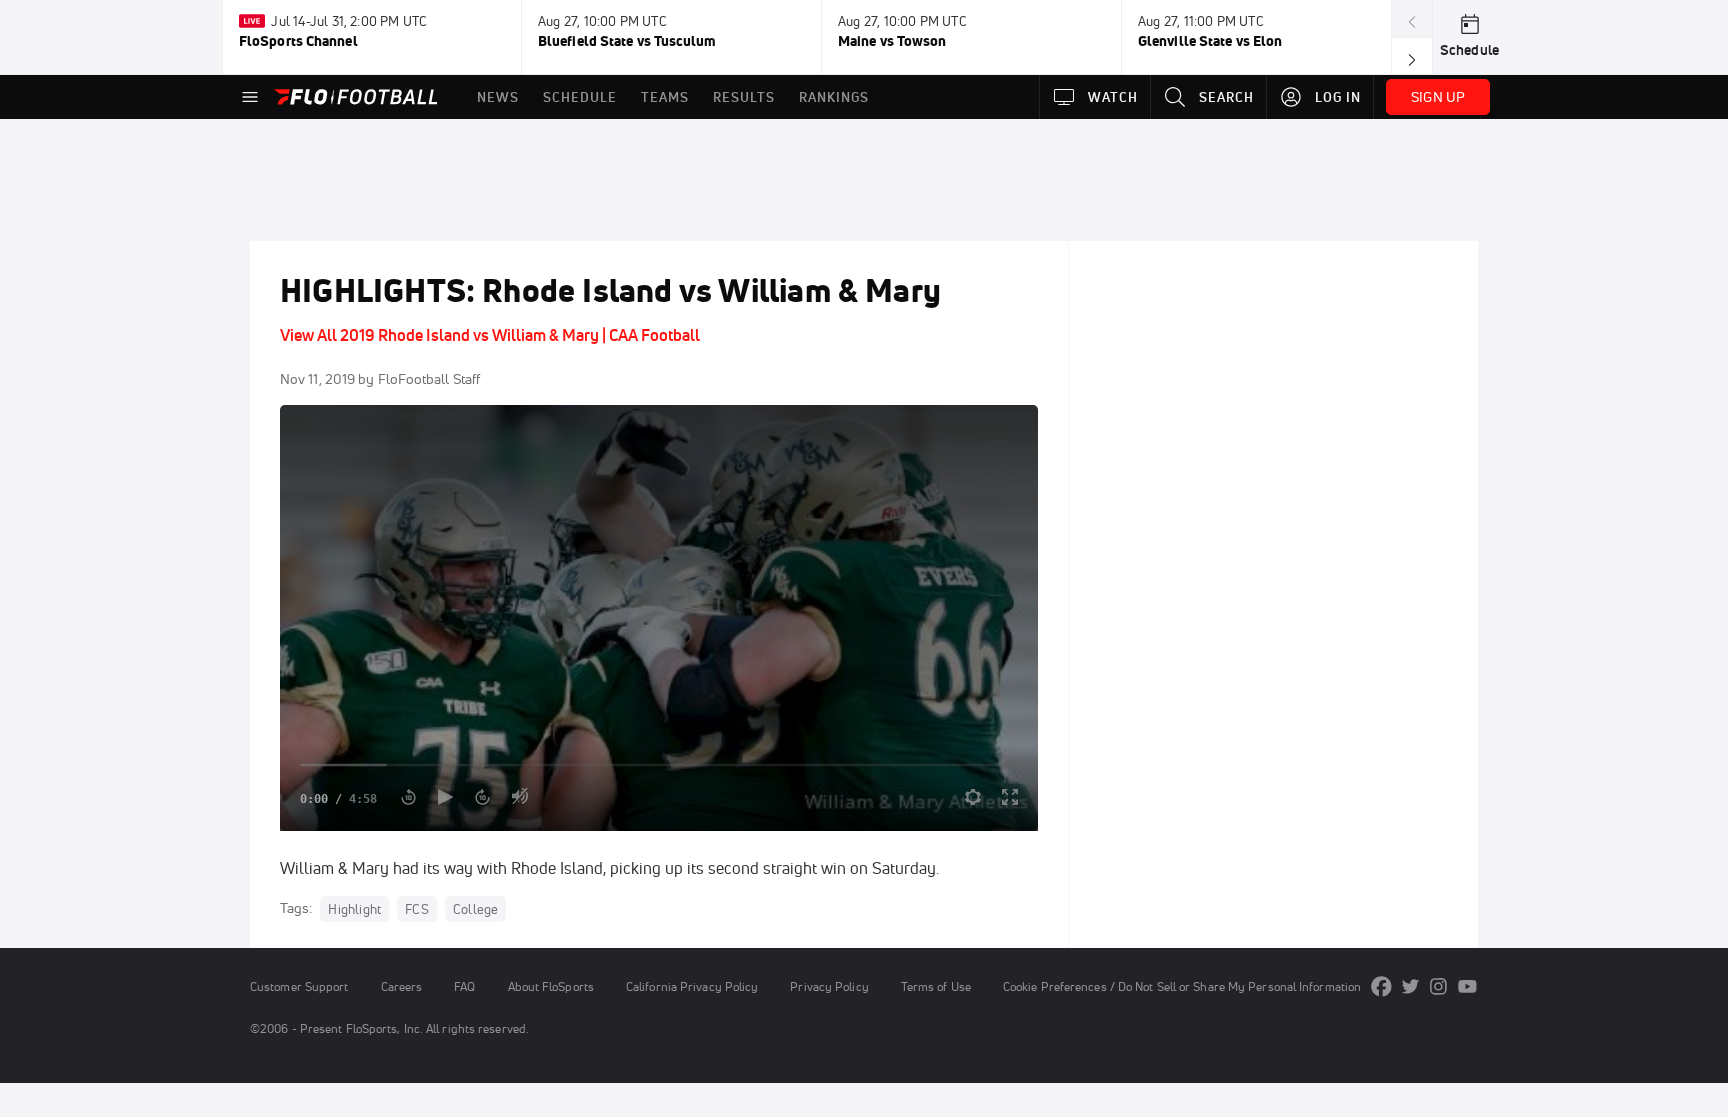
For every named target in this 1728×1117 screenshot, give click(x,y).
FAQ (464, 986)
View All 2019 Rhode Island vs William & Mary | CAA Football (490, 335)
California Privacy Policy (692, 986)
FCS (417, 909)
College (475, 909)
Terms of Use (936, 986)
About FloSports (551, 986)
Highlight (354, 909)
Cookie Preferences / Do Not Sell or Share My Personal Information (1182, 986)
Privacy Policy (829, 986)
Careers (402, 986)
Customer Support (299, 986)
